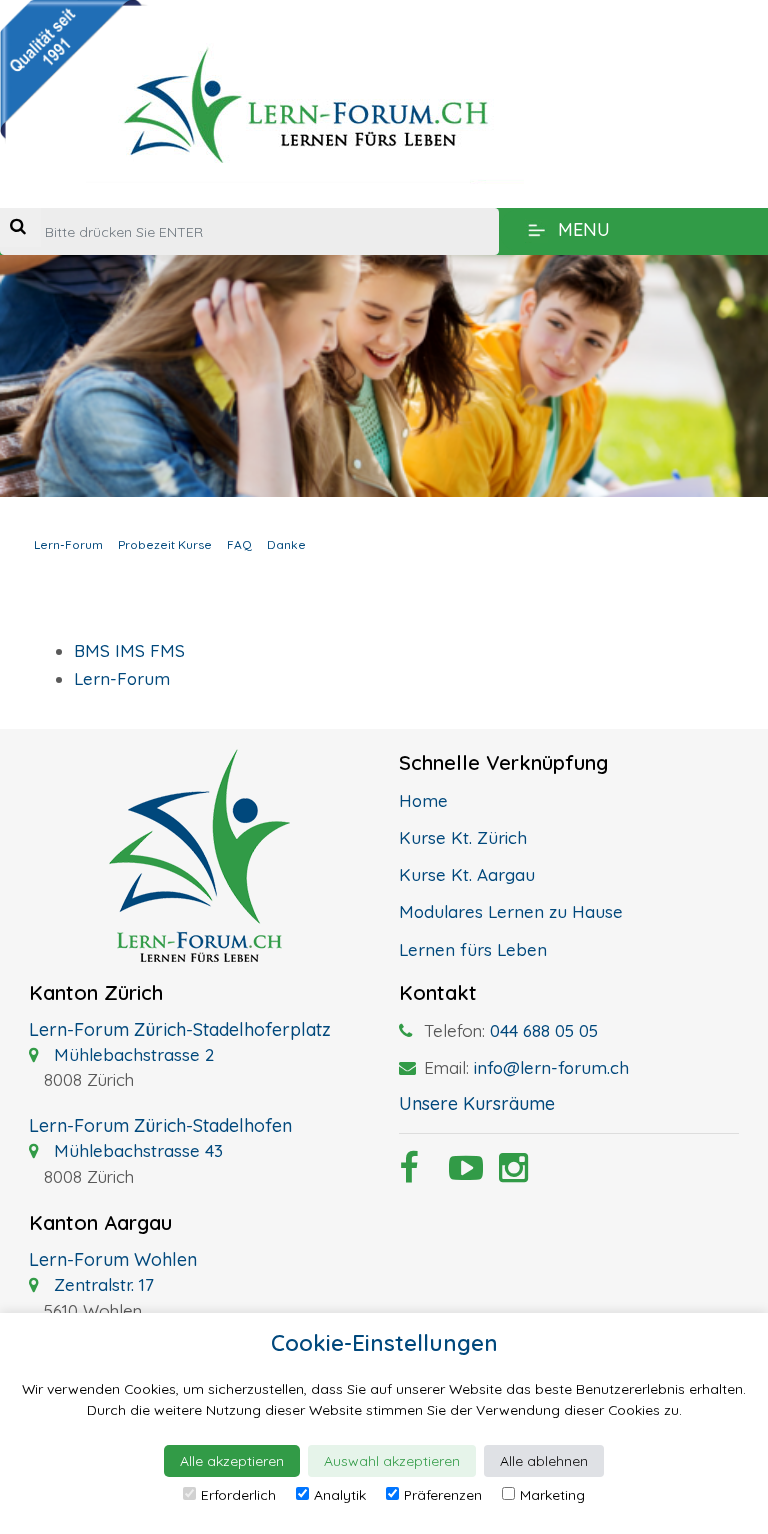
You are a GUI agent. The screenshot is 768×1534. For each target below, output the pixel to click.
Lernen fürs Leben (473, 949)
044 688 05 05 (544, 1030)
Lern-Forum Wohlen (113, 1259)
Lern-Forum (68, 544)
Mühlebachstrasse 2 (131, 1054)
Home (423, 800)
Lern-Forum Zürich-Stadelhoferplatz (180, 1029)
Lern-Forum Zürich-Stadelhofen (160, 1125)
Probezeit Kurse (165, 544)
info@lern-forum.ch (551, 1067)
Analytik (340, 1495)
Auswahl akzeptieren (392, 1461)
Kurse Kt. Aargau (467, 874)
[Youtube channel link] (459, 1173)
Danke (286, 544)
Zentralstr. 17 (101, 1284)
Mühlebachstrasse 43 (136, 1150)
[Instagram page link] (509, 1173)
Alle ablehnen (544, 1461)
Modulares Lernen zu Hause (511, 911)
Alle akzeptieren (232, 1461)
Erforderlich (238, 1495)
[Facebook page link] (409, 1173)
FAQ (239, 544)
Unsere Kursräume (477, 1103)
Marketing (552, 1495)
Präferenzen (443, 1495)
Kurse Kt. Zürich (463, 837)
